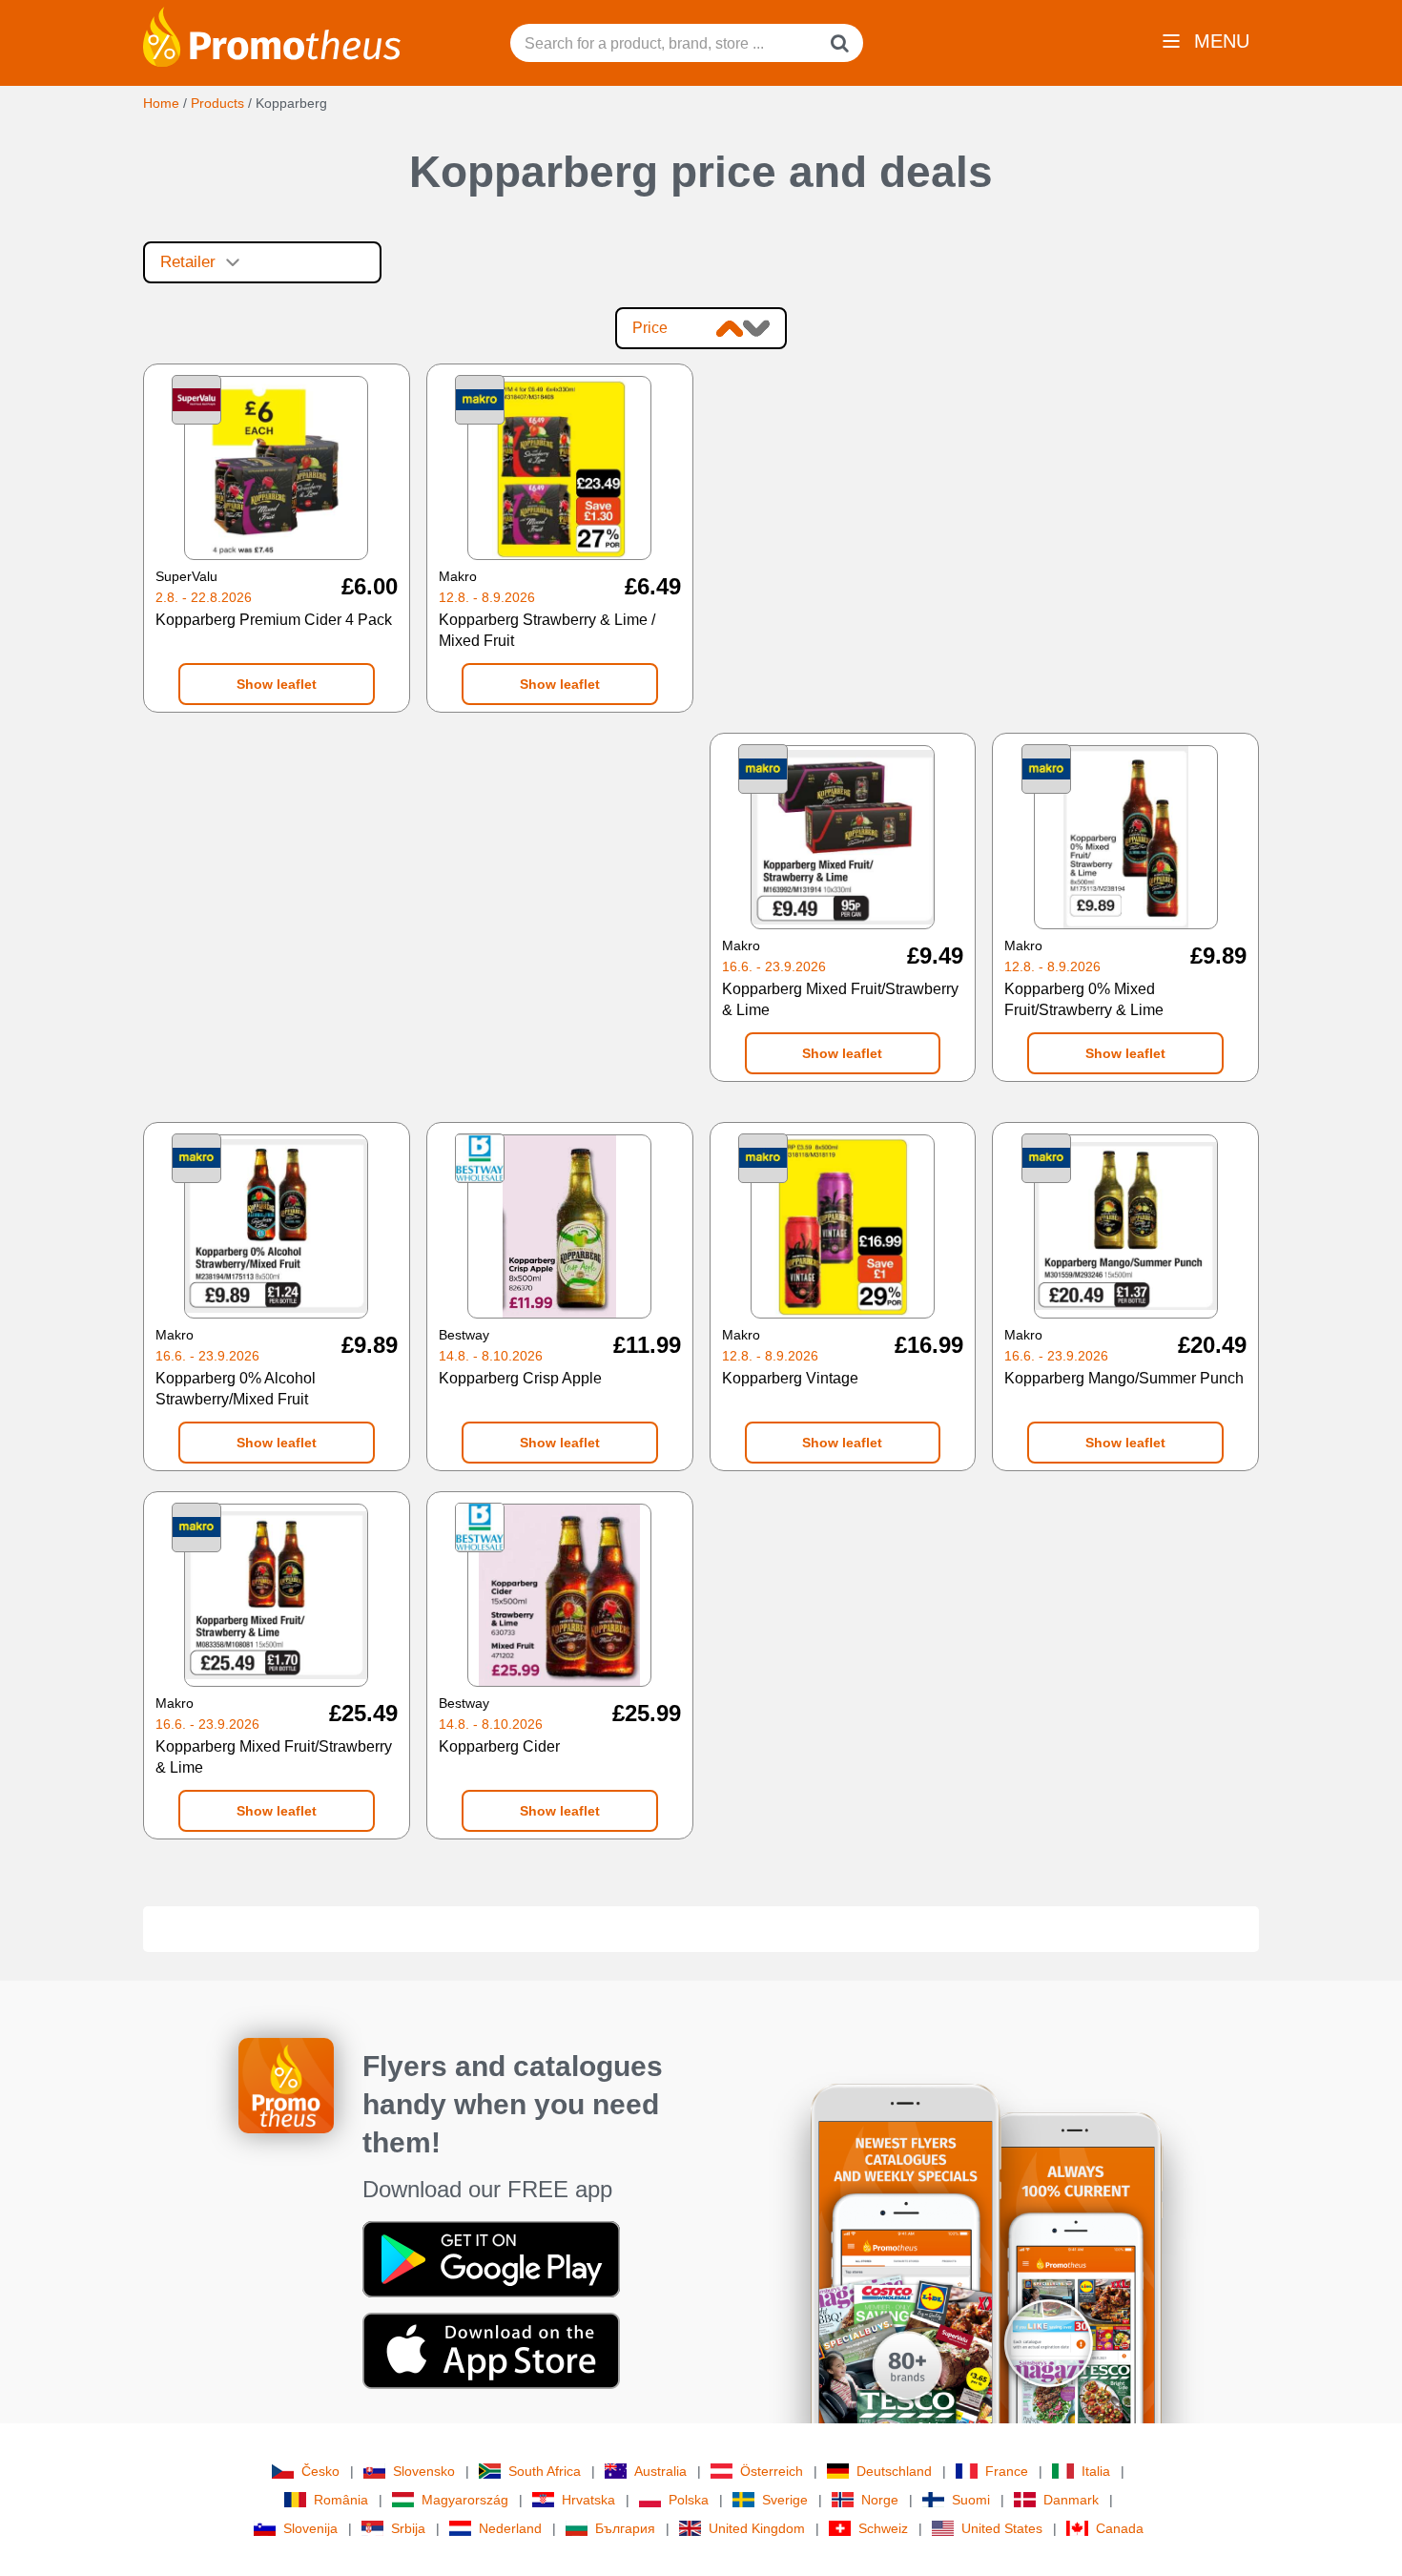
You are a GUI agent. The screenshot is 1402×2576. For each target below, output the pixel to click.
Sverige (785, 2500)
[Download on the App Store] (491, 2350)
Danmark (1071, 2500)
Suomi (971, 2500)
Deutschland (894, 2471)
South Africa (545, 2471)
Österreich (772, 2471)
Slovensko (424, 2471)
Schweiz (883, 2528)
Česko (320, 2471)
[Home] (272, 35)
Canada (1120, 2528)
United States (1002, 2528)
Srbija (408, 2528)
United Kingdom (757, 2528)
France (1007, 2471)
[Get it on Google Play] (491, 2258)
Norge (880, 2500)
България (625, 2528)
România (341, 2500)
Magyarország (465, 2500)
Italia (1096, 2471)
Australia (660, 2471)
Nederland (510, 2528)
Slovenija (310, 2528)
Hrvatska (588, 2500)
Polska (689, 2500)
